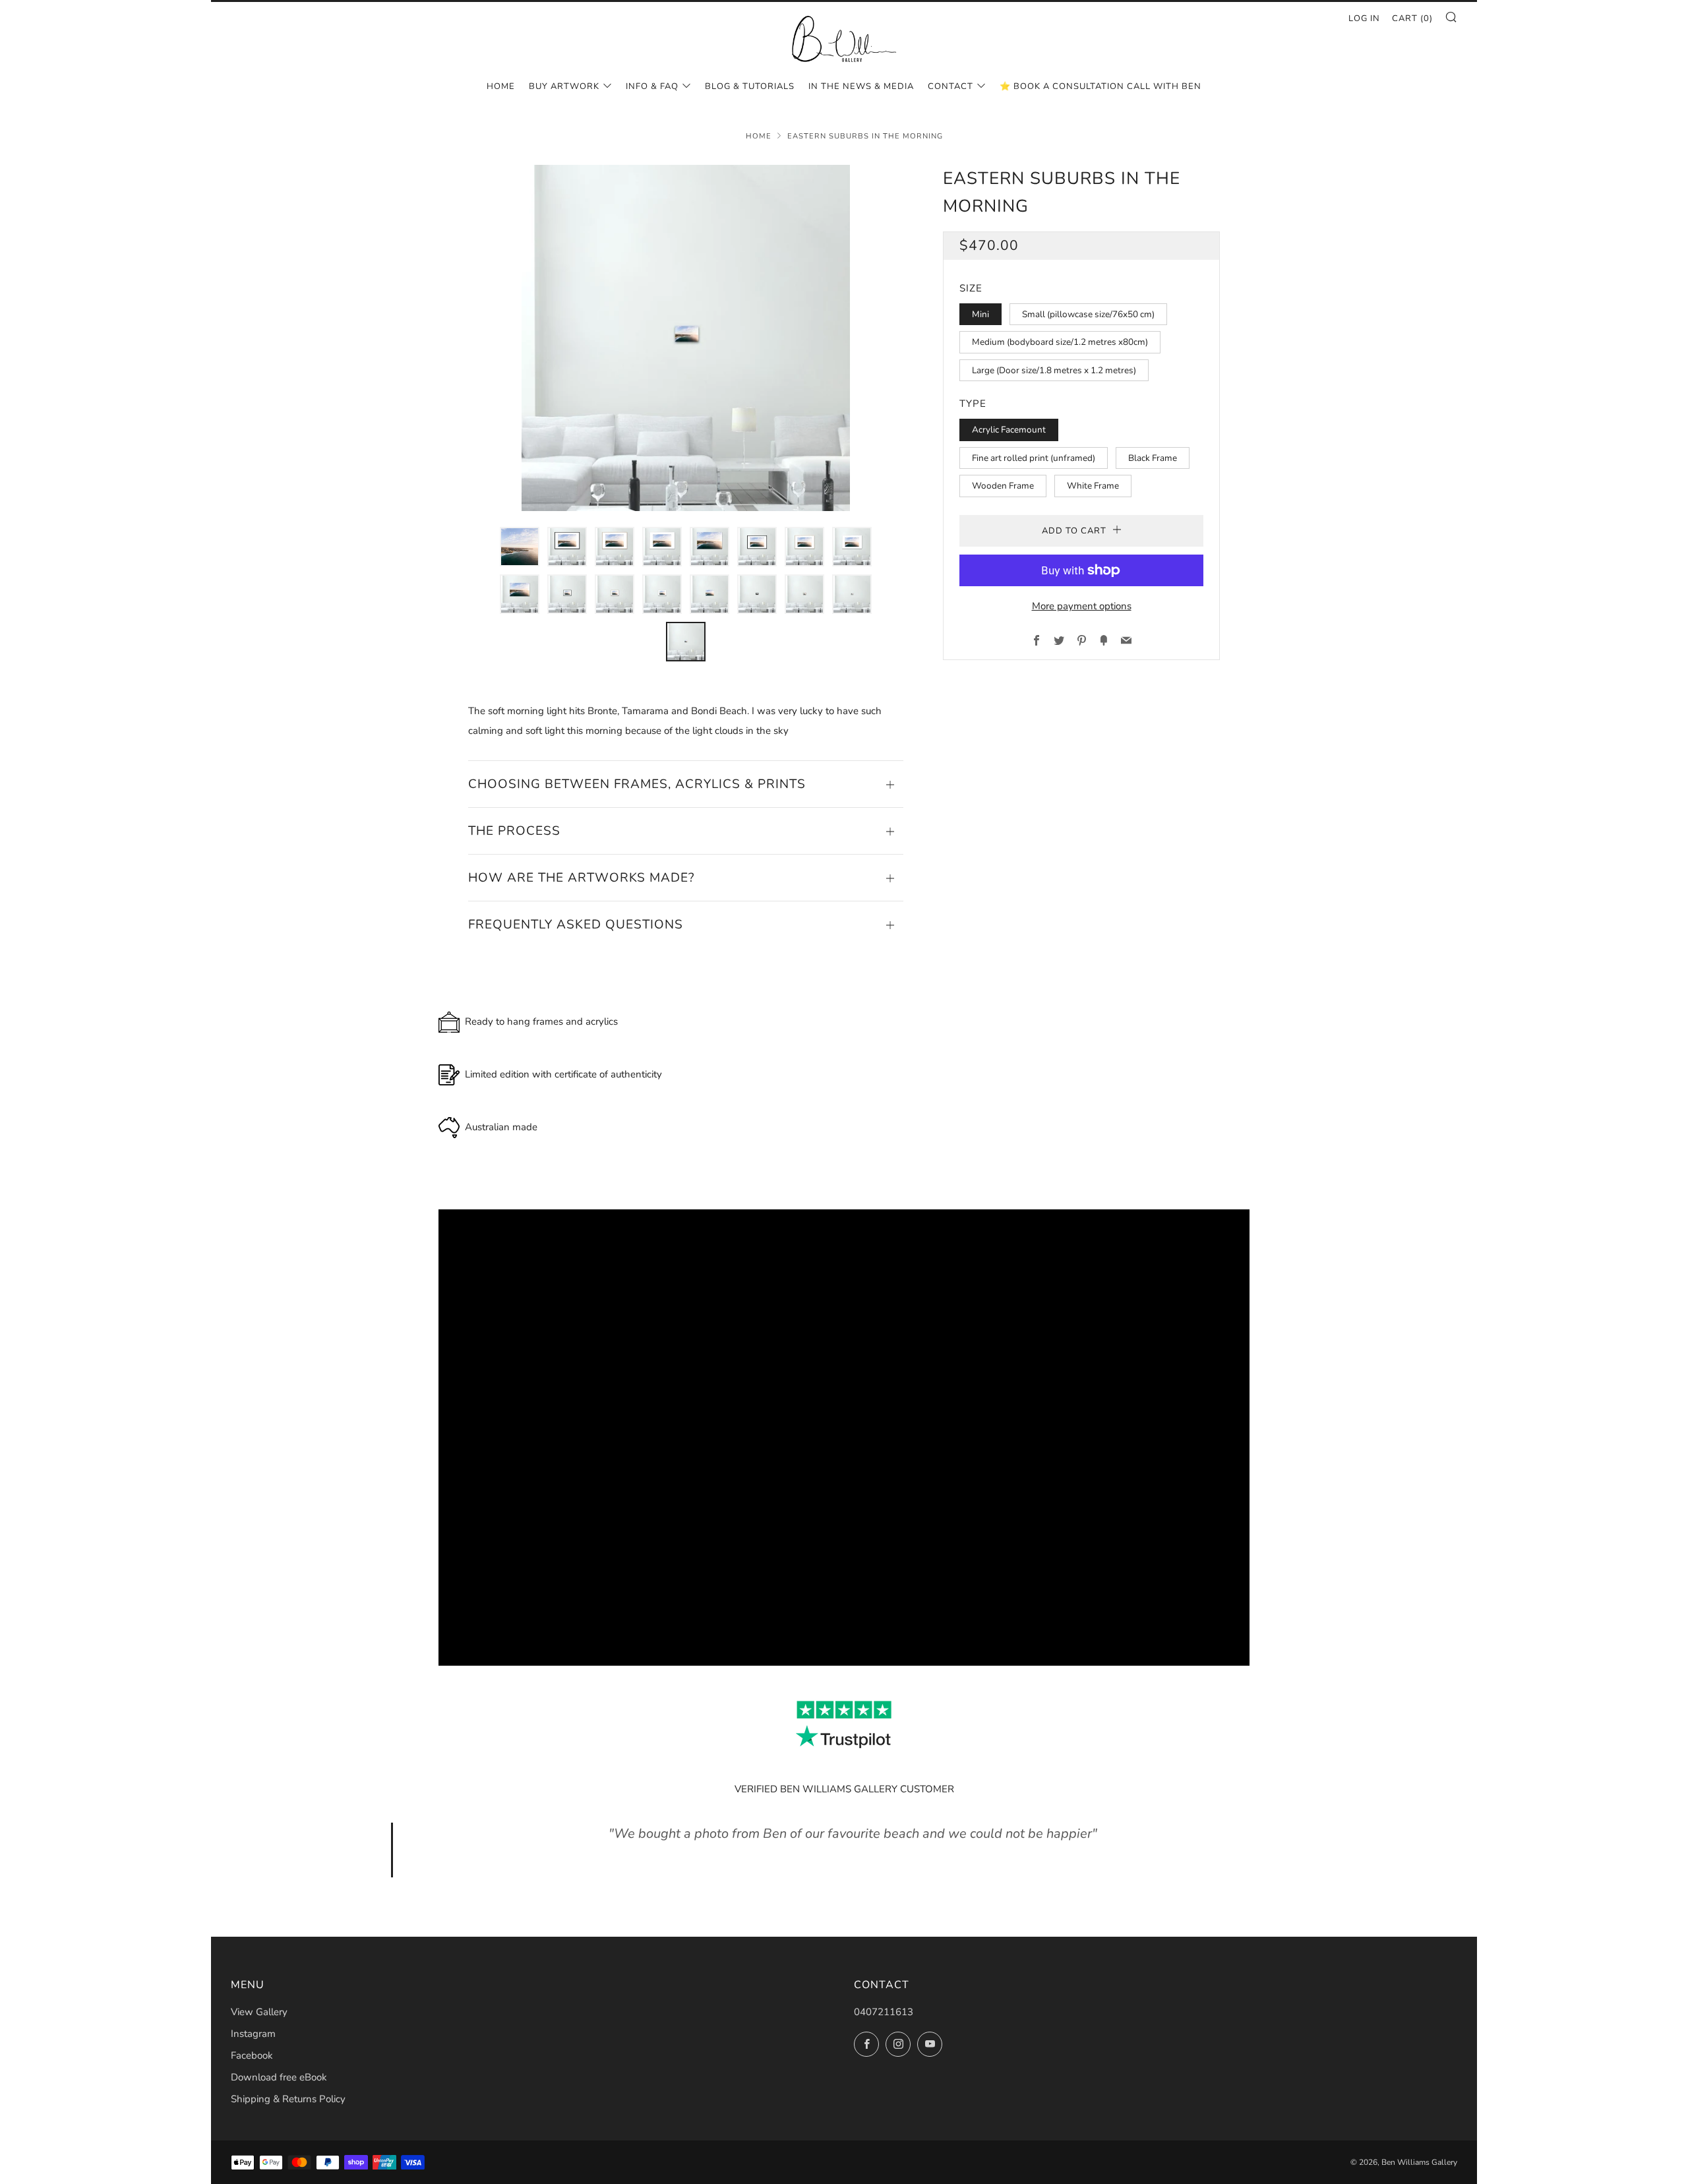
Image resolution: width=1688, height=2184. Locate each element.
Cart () (1412, 18)
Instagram (253, 2034)
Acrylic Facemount (1009, 430)
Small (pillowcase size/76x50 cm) (1088, 314)
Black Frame (1153, 458)
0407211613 (884, 2012)
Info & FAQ (652, 86)
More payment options (1082, 606)
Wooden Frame (1003, 486)
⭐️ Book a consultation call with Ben (1100, 86)
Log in (1364, 18)
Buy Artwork (564, 86)
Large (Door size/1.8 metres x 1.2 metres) (1054, 370)
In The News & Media (861, 86)
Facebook (252, 2055)
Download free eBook (279, 2077)
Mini (980, 314)
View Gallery (259, 2012)
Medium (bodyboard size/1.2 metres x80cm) (1060, 342)
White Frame (1093, 486)
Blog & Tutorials (750, 86)
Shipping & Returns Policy (288, 2099)
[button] (520, 547)
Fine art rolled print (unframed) (1034, 458)
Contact (950, 86)
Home (501, 86)
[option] (686, 338)
